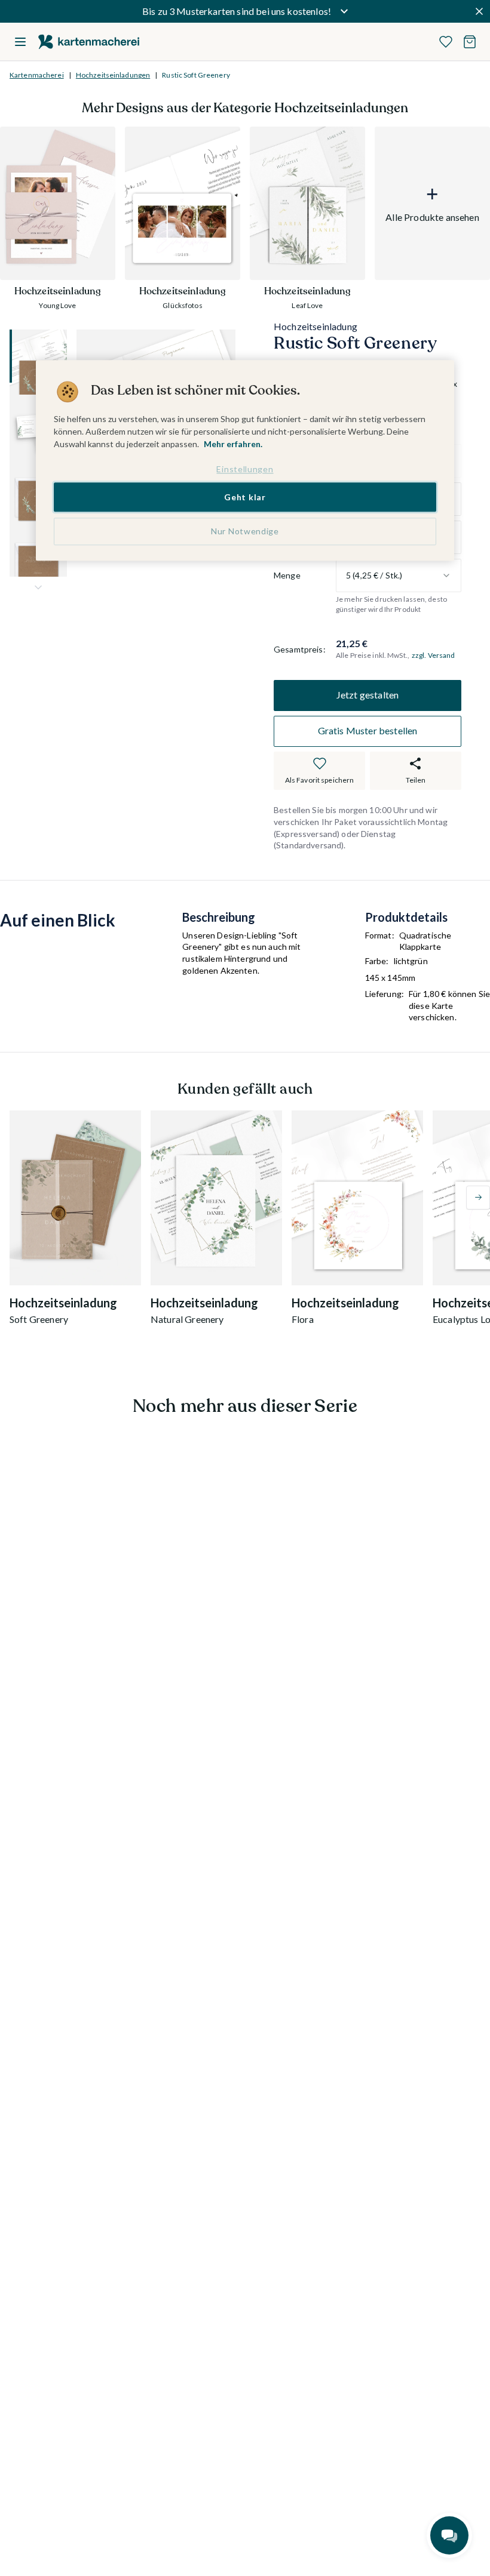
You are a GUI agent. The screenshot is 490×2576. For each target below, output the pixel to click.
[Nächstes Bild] (38, 587)
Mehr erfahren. (233, 444)
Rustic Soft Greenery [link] (196, 75)
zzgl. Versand (434, 655)
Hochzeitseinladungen (113, 75)
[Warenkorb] (470, 42)
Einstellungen (245, 470)
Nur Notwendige (245, 532)
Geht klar (245, 497)
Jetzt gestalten (367, 695)
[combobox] (399, 575)
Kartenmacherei (37, 75)
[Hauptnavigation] (20, 42)
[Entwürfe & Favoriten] (446, 42)
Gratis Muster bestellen (368, 730)
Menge (287, 575)
